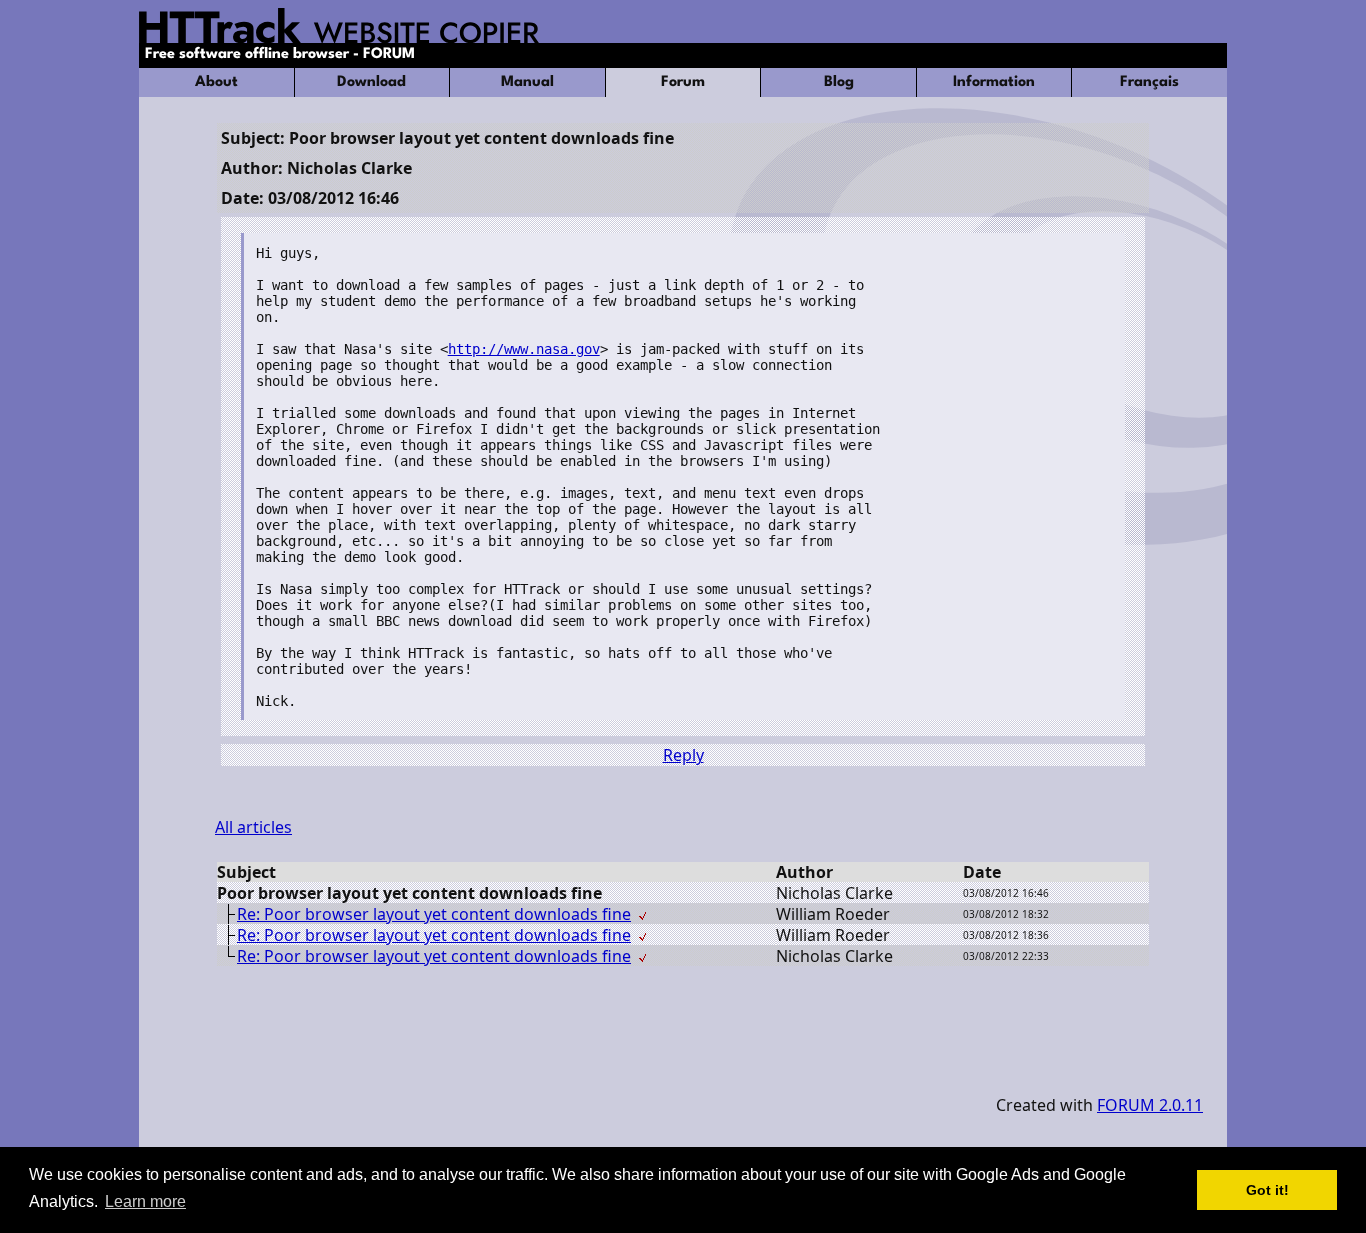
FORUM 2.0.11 (1150, 1105)
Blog (839, 82)
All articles (253, 827)
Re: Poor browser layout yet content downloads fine (434, 914)
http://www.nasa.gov (524, 349)
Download (371, 82)
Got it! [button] (1267, 1190)
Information (994, 82)
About (216, 82)
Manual (527, 82)
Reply (683, 755)
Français (1149, 82)
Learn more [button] (145, 1201)
